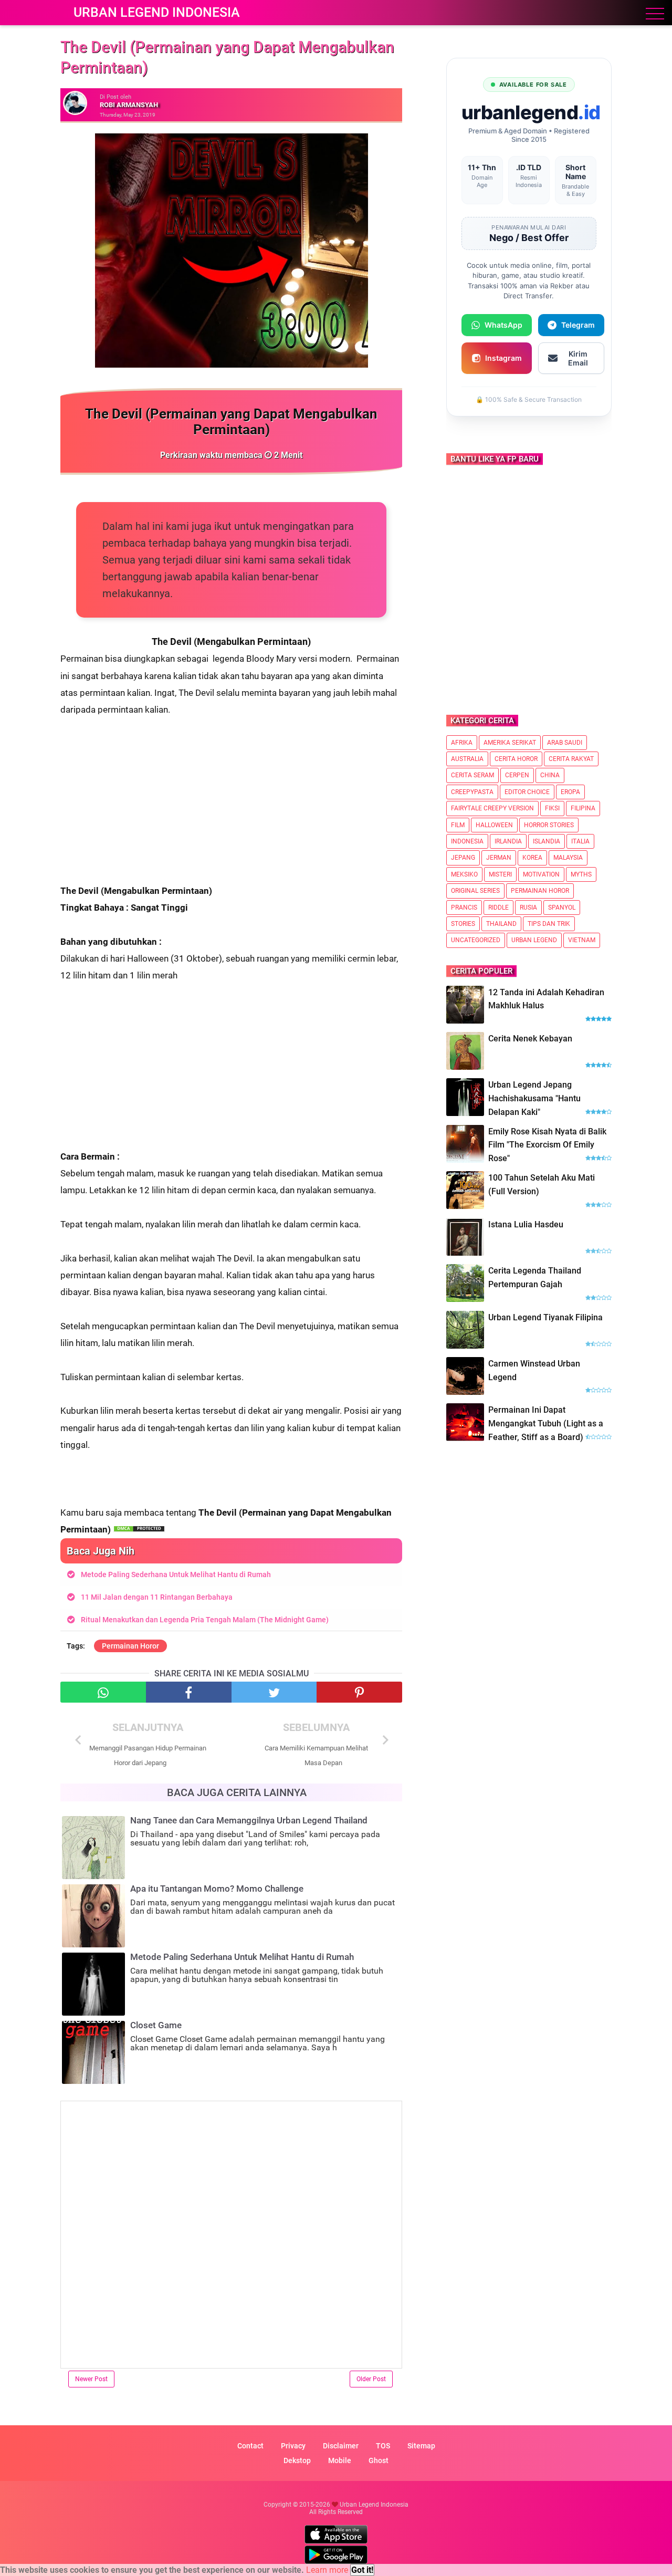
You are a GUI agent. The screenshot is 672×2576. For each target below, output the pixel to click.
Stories (463, 924)
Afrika (462, 743)
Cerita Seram (472, 775)
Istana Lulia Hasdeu (526, 1224)
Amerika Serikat (510, 743)
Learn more (327, 2570)
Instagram (503, 358)
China (550, 775)
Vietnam (582, 940)
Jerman (499, 858)
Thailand (501, 924)
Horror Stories (549, 825)
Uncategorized (476, 940)
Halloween (494, 825)
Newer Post (91, 2379)
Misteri (500, 874)
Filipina (583, 808)
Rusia (528, 908)
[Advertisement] (231, 809)
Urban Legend (534, 940)
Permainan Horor (130, 1646)
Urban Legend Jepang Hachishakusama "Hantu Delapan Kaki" (534, 1098)
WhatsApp (503, 325)
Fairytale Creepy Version (492, 808)
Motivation (541, 874)
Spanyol (562, 908)
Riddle (498, 908)
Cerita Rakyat (571, 759)
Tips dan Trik (549, 924)
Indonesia (467, 841)
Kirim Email (578, 358)
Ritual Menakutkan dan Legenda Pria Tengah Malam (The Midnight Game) (205, 1620)
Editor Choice (527, 792)
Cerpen (517, 775)
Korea (532, 858)
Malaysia (568, 858)
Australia (467, 759)
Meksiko (464, 874)
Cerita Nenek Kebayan (530, 1039)
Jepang (463, 858)
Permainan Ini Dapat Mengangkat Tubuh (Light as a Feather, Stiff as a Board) (546, 1423)
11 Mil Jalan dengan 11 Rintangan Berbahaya (157, 1597)
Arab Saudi (565, 743)
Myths (581, 874)
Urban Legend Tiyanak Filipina (545, 1317)
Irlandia (508, 841)
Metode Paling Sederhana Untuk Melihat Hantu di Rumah (176, 1574)
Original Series (475, 891)
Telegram (578, 325)
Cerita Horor (516, 759)
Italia (580, 841)
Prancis (464, 908)
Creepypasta (472, 792)
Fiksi (552, 808)
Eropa (570, 792)
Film (458, 825)
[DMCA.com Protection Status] (139, 1529)
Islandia (547, 841)
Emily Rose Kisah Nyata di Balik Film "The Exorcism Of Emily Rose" (547, 1145)
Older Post (371, 2379)
